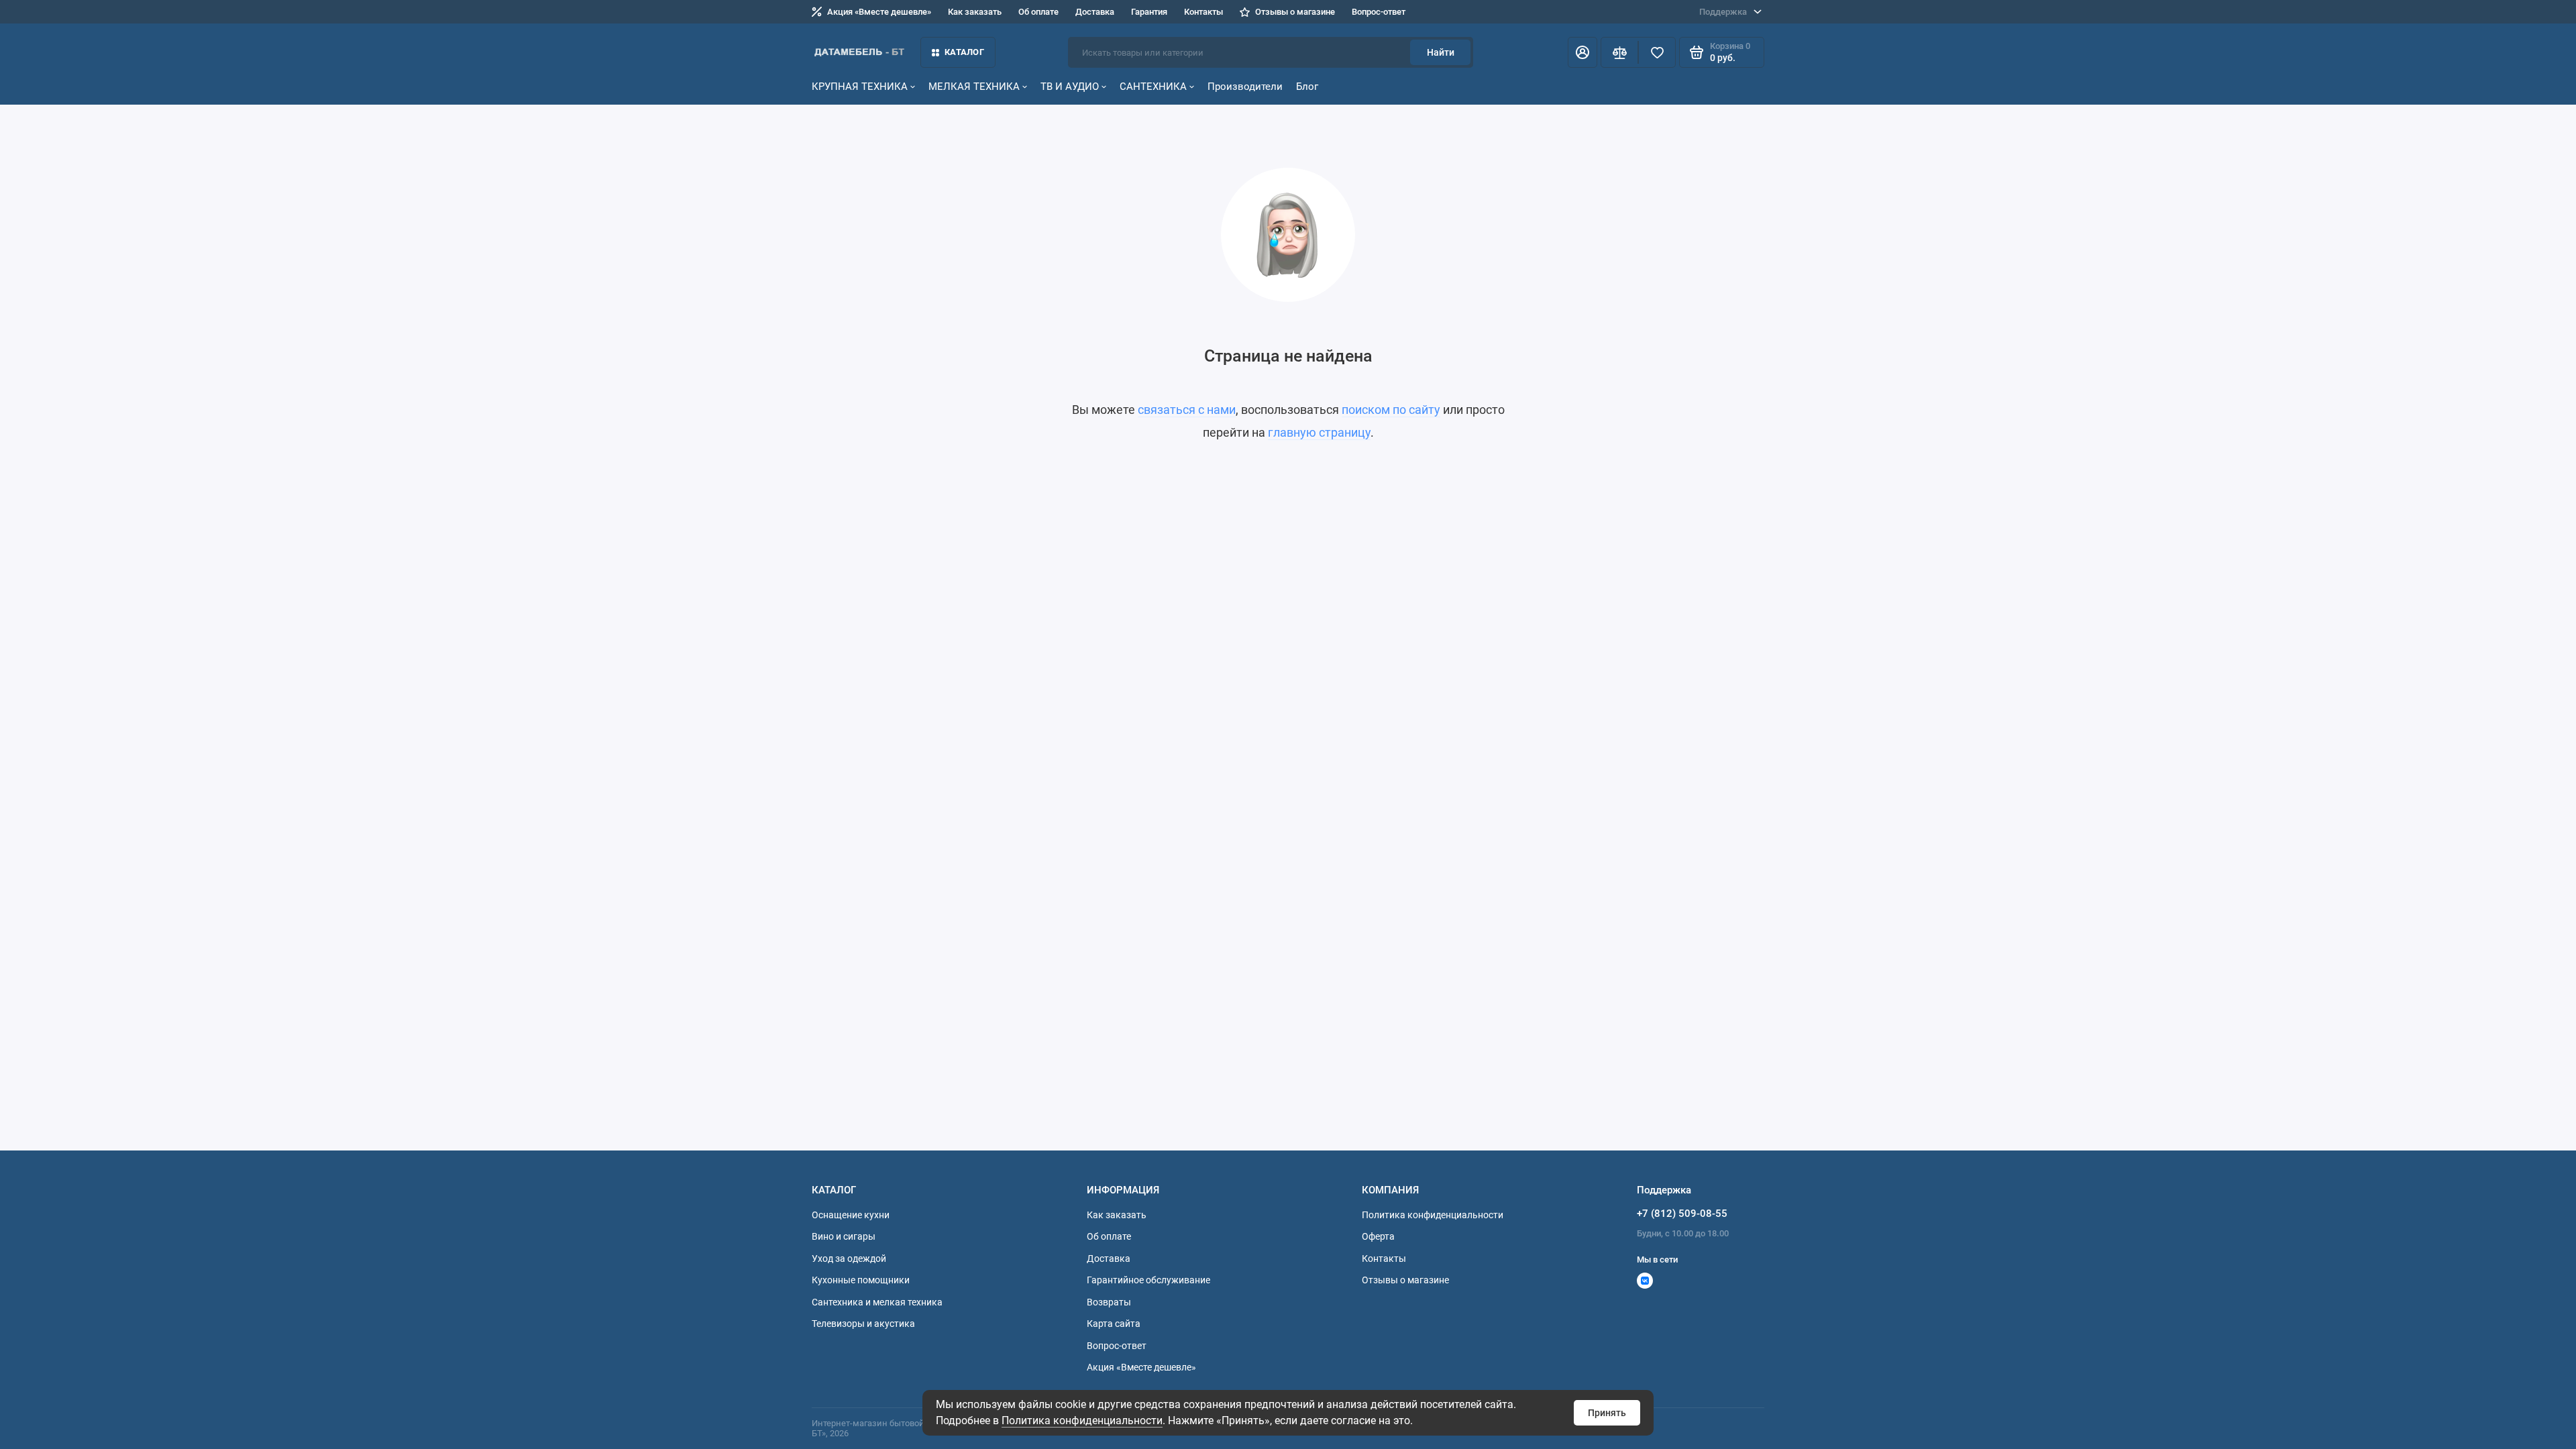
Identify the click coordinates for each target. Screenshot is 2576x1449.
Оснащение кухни (851, 1215)
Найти (1441, 52)
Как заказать (975, 12)
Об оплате (1038, 12)
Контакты (1203, 12)
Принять (1607, 1413)
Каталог (964, 52)
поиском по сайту (1391, 410)
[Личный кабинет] (1582, 52)
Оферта (1378, 1236)
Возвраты (1109, 1302)
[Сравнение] (1619, 52)
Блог (1307, 87)
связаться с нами (1187, 410)
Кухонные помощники (861, 1280)
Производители (1245, 87)
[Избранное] (1657, 52)
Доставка (1095, 12)
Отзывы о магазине (1295, 12)
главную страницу (1319, 432)
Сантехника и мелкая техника (877, 1302)
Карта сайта (1114, 1324)
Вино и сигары (844, 1236)
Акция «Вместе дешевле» (879, 12)
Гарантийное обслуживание (1148, 1280)
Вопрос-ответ (1379, 12)
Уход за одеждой (849, 1258)
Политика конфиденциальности (1082, 1420)
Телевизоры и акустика (863, 1324)
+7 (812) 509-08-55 (1682, 1214)
